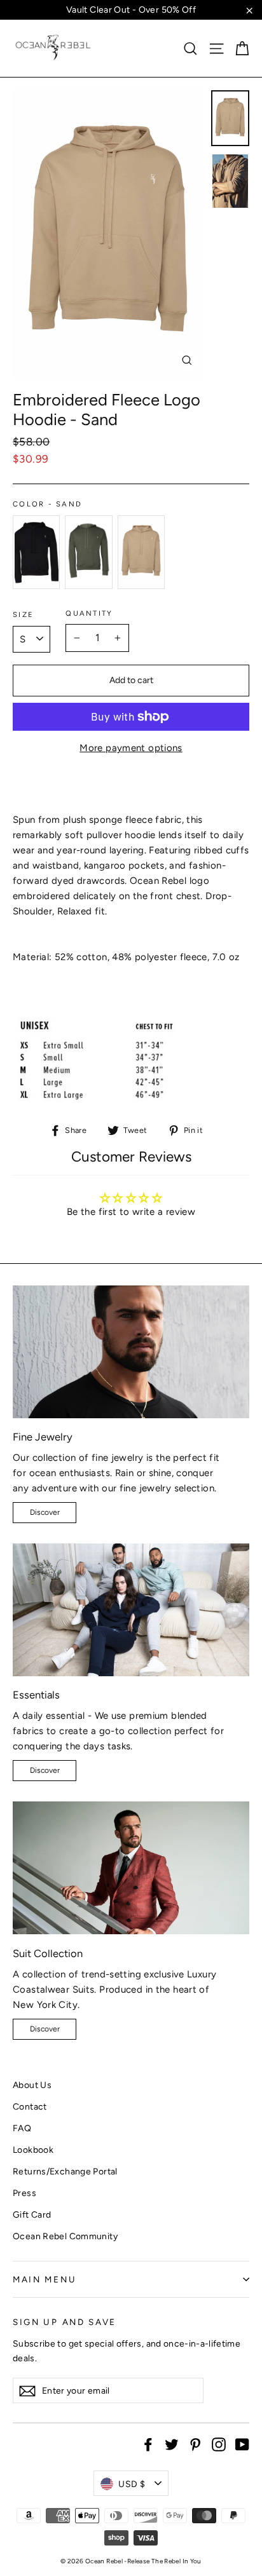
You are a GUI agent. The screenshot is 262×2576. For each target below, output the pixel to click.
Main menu (45, 2279)
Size (23, 615)
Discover (45, 1512)
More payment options (131, 748)
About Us (32, 2085)
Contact (30, 2106)
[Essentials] (131, 1610)
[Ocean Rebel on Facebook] (148, 2444)
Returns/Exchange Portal (65, 2171)
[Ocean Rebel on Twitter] (172, 2444)
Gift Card (32, 2214)
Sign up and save (65, 2322)
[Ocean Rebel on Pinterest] (195, 2444)
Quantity (89, 613)
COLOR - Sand (47, 504)
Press (24, 2193)
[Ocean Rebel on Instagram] (219, 2444)
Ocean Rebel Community (65, 2236)
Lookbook (33, 2150)
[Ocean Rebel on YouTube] (242, 2444)
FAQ (22, 2128)
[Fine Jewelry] (131, 1352)
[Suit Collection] (131, 1868)
